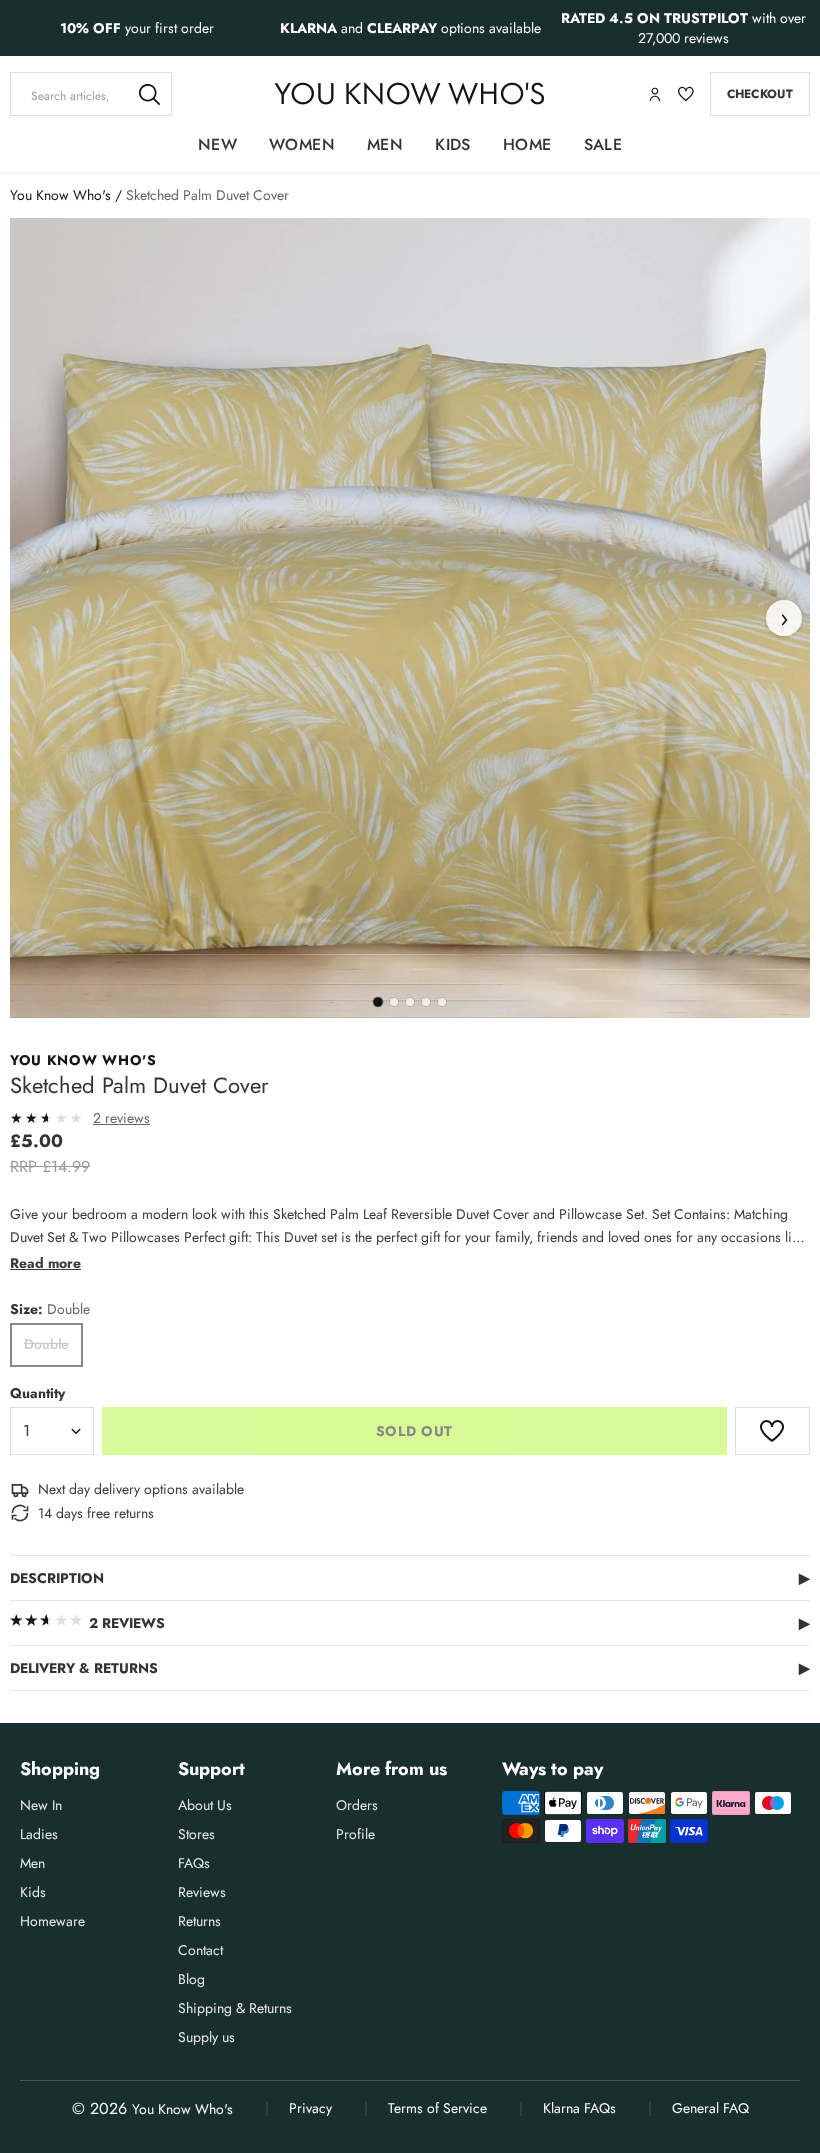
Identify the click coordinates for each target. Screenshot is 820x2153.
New (217, 144)
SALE (603, 144)
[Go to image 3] (410, 1002)
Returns (199, 1921)
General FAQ (710, 2108)
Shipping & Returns (235, 2008)
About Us (205, 1805)
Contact (200, 1950)
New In (41, 1805)
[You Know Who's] (409, 93)
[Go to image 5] (442, 1002)
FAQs (194, 1863)
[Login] (655, 94)
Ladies (39, 1834)
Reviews (202, 1892)
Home (527, 144)
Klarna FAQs (579, 2108)
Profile (355, 1834)
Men (385, 144)
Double (46, 1344)
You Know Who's (60, 195)
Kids (453, 144)
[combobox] (91, 94)
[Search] (150, 94)
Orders (357, 1805)
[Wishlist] (686, 94)
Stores (196, 1834)
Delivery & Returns (410, 1668)
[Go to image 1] (378, 1002)
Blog (191, 1979)
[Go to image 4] (426, 1002)
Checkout (760, 94)
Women (302, 144)
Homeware (52, 1921)
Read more (45, 1263)
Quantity (37, 1393)
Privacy (310, 2108)
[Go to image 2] (394, 1002)
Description (410, 1578)
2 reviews (121, 1118)
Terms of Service (437, 2108)
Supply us (206, 2037)
